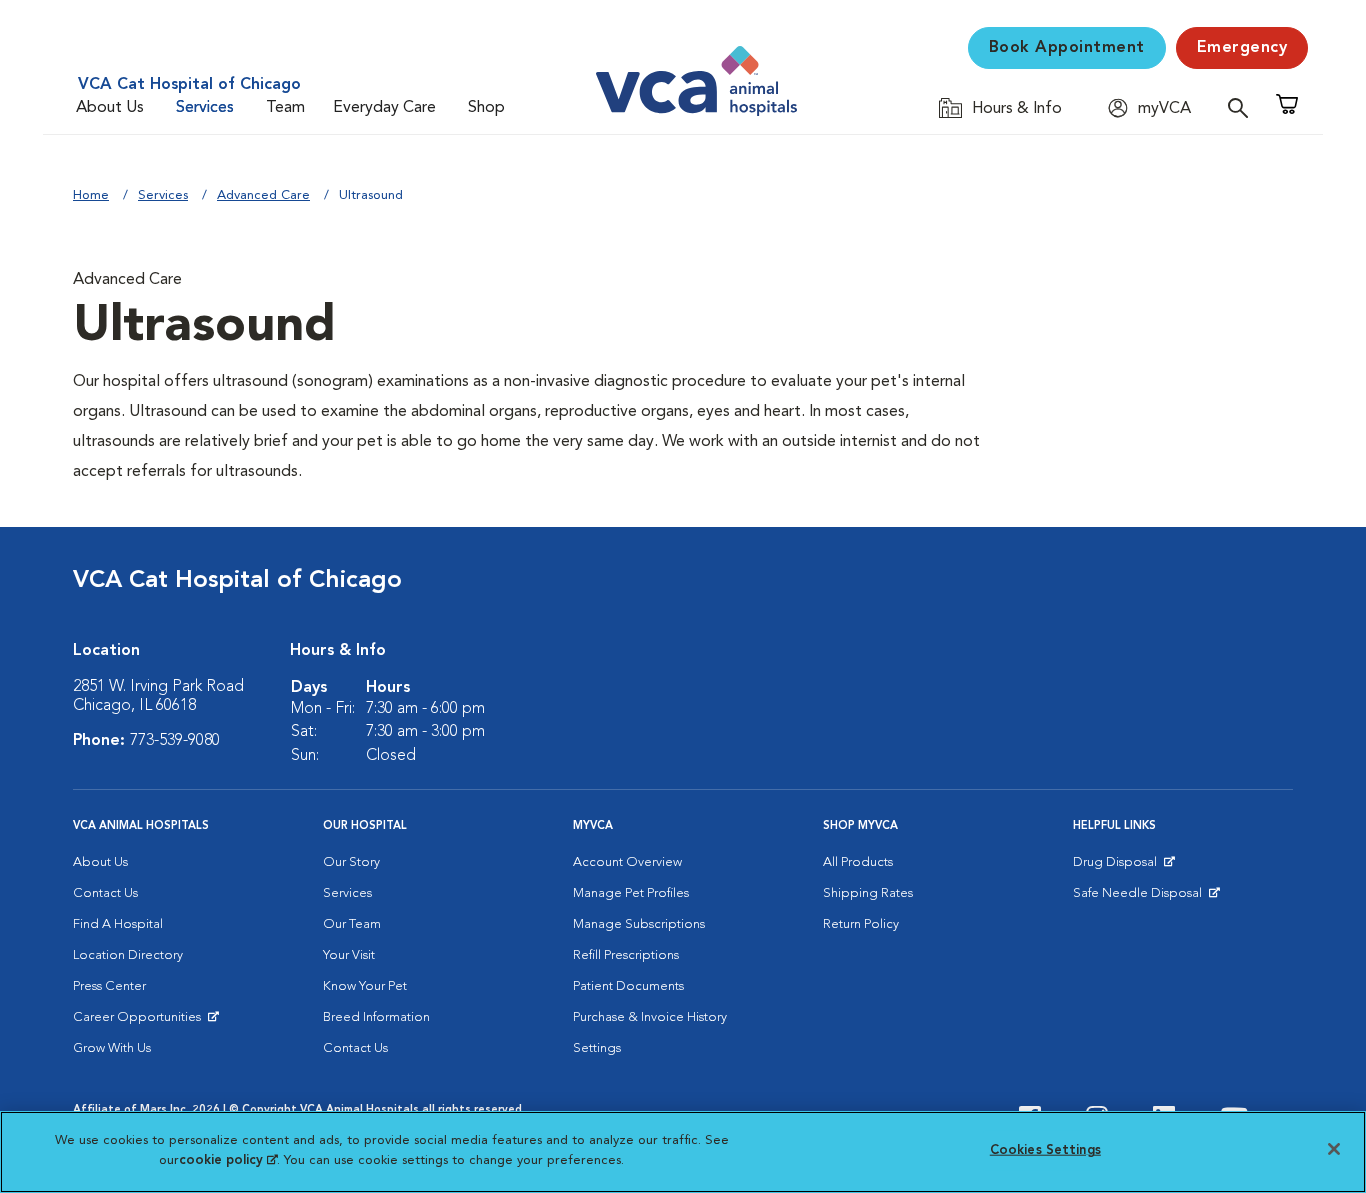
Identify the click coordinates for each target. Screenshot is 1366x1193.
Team (285, 108)
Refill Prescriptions (626, 955)
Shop (486, 108)
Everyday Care (384, 108)
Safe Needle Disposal (1140, 898)
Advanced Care (263, 195)
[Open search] (1243, 107)
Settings (597, 1048)
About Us (110, 108)
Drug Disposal (1123, 867)
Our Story (351, 862)
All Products (858, 862)
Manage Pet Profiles (631, 893)
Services (205, 108)
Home (91, 195)
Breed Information (376, 1017)
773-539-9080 (175, 741)
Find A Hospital (118, 924)
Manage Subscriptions (639, 924)
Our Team (352, 924)
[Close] (1334, 1149)
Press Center (109, 986)
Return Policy (861, 924)
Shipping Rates (868, 893)
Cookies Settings (1045, 1150)
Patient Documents (628, 986)
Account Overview (627, 862)
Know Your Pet (365, 986)
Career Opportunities (140, 1022)
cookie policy (228, 1159)
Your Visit (349, 955)
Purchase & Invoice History (650, 1017)
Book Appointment (1067, 48)
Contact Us (105, 893)
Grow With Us (112, 1048)
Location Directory (128, 955)
